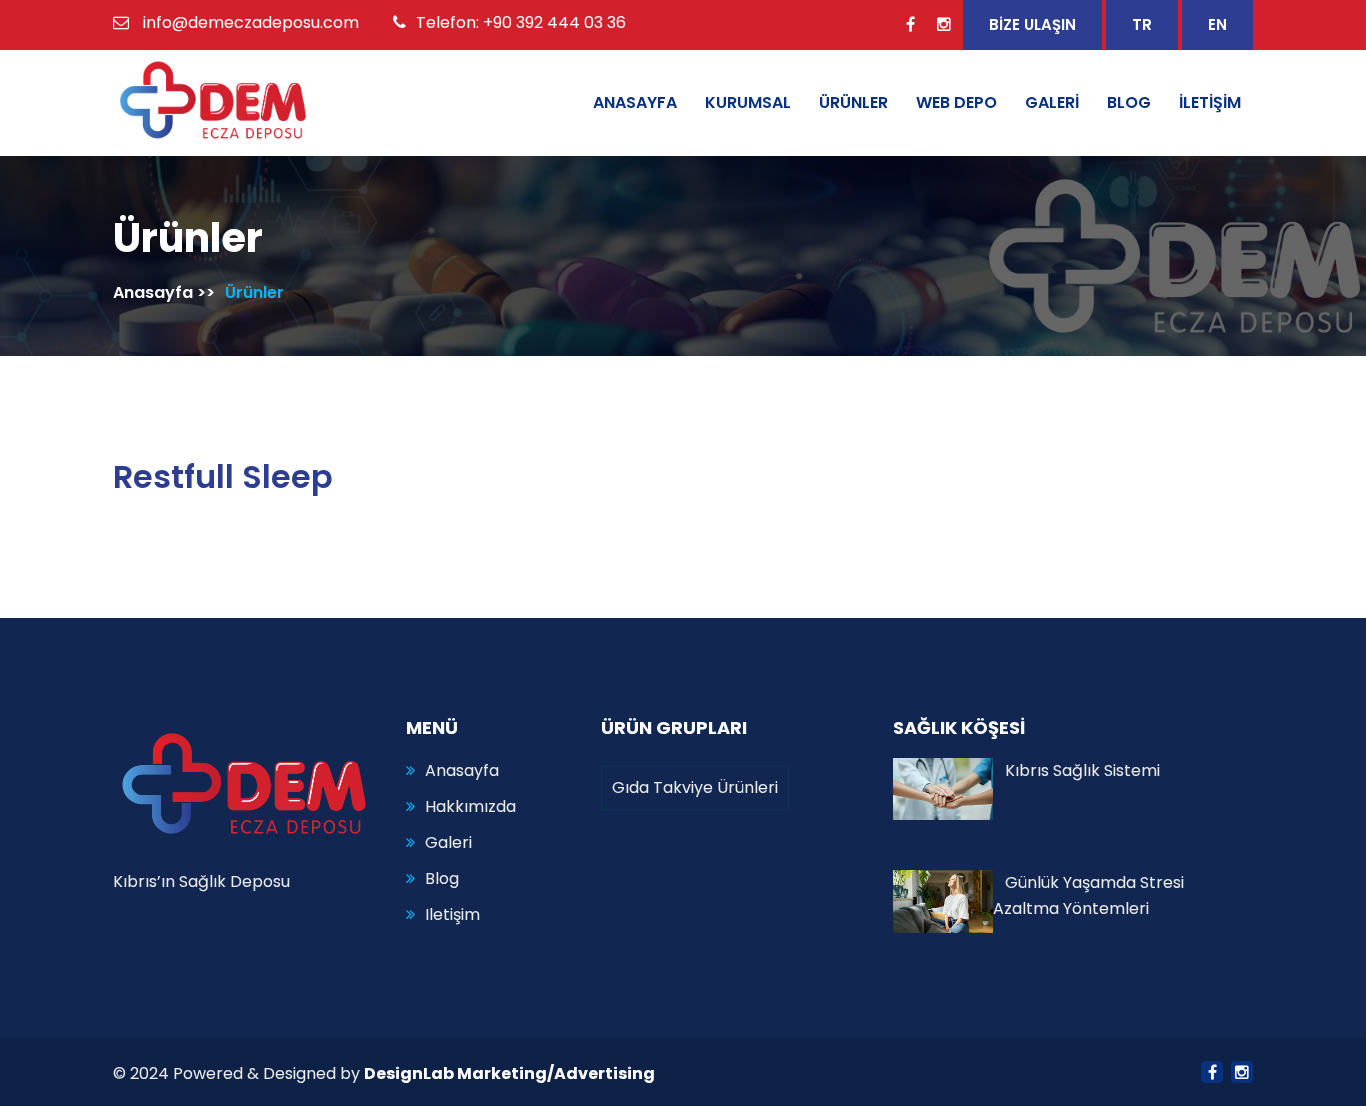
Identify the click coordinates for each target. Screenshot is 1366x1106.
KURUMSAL (748, 102)
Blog (442, 878)
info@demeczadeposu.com (251, 22)
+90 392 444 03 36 (554, 22)
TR (1142, 24)
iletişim (452, 914)
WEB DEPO (956, 102)
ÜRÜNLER (853, 102)
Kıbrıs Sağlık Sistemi (1076, 770)
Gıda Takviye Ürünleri (695, 787)
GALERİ (1052, 102)
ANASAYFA (635, 102)
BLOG (1129, 102)
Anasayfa (153, 292)
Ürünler (254, 292)
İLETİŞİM (1210, 102)
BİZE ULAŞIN (1032, 24)
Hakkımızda (470, 806)
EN (1217, 24)
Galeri (448, 842)
